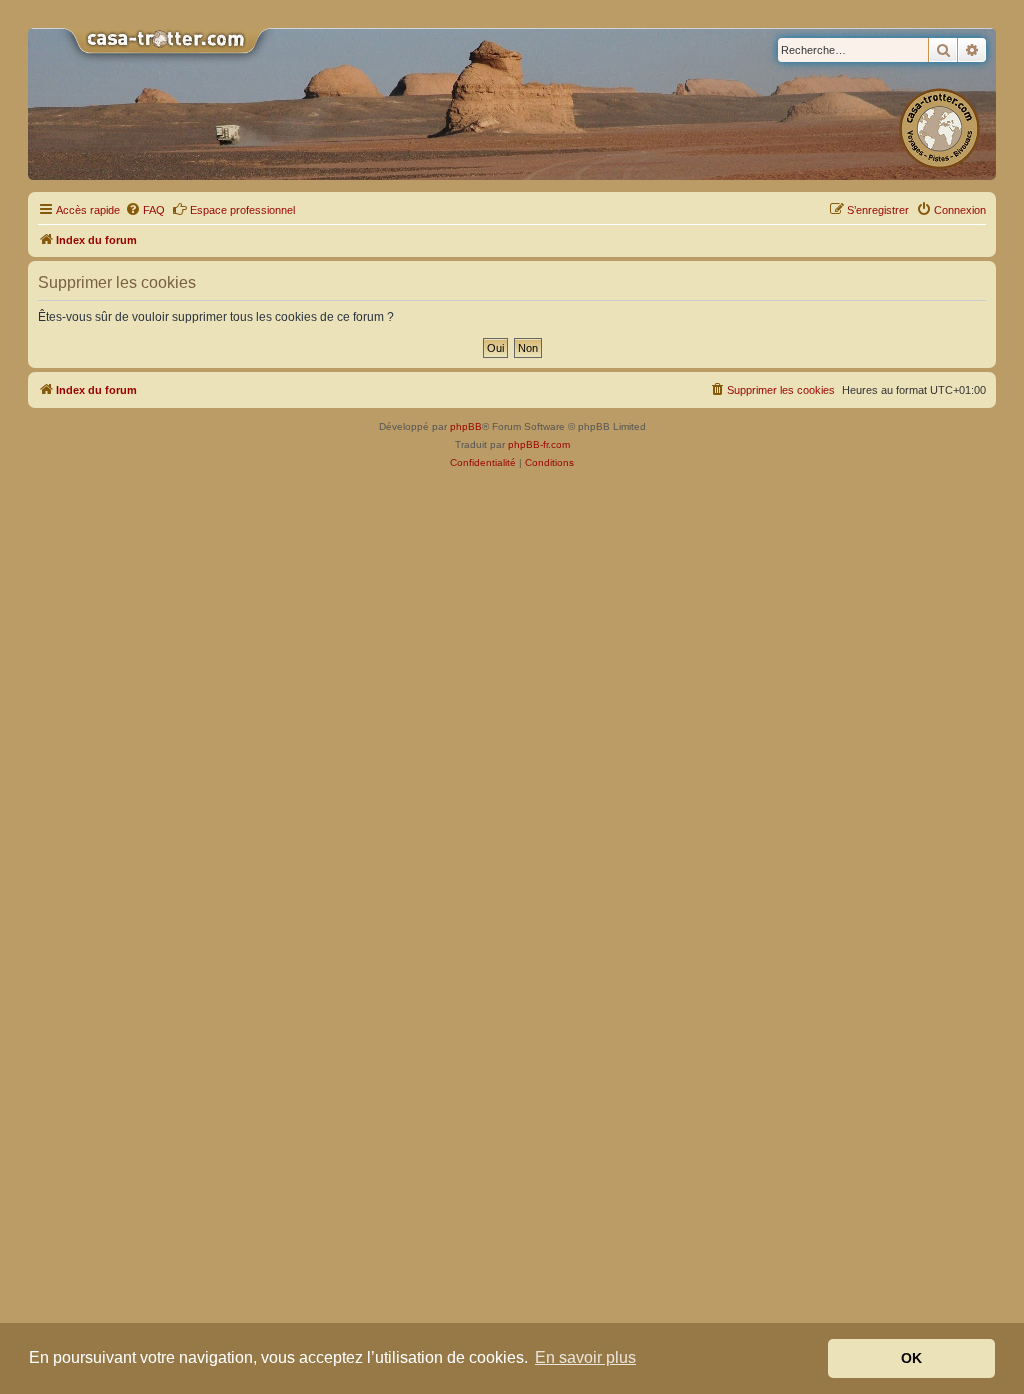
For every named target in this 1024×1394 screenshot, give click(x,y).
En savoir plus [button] (585, 1357)
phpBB (466, 426)
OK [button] (911, 1358)
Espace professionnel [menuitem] (242, 210)
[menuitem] (145, 210)
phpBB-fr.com (539, 444)
